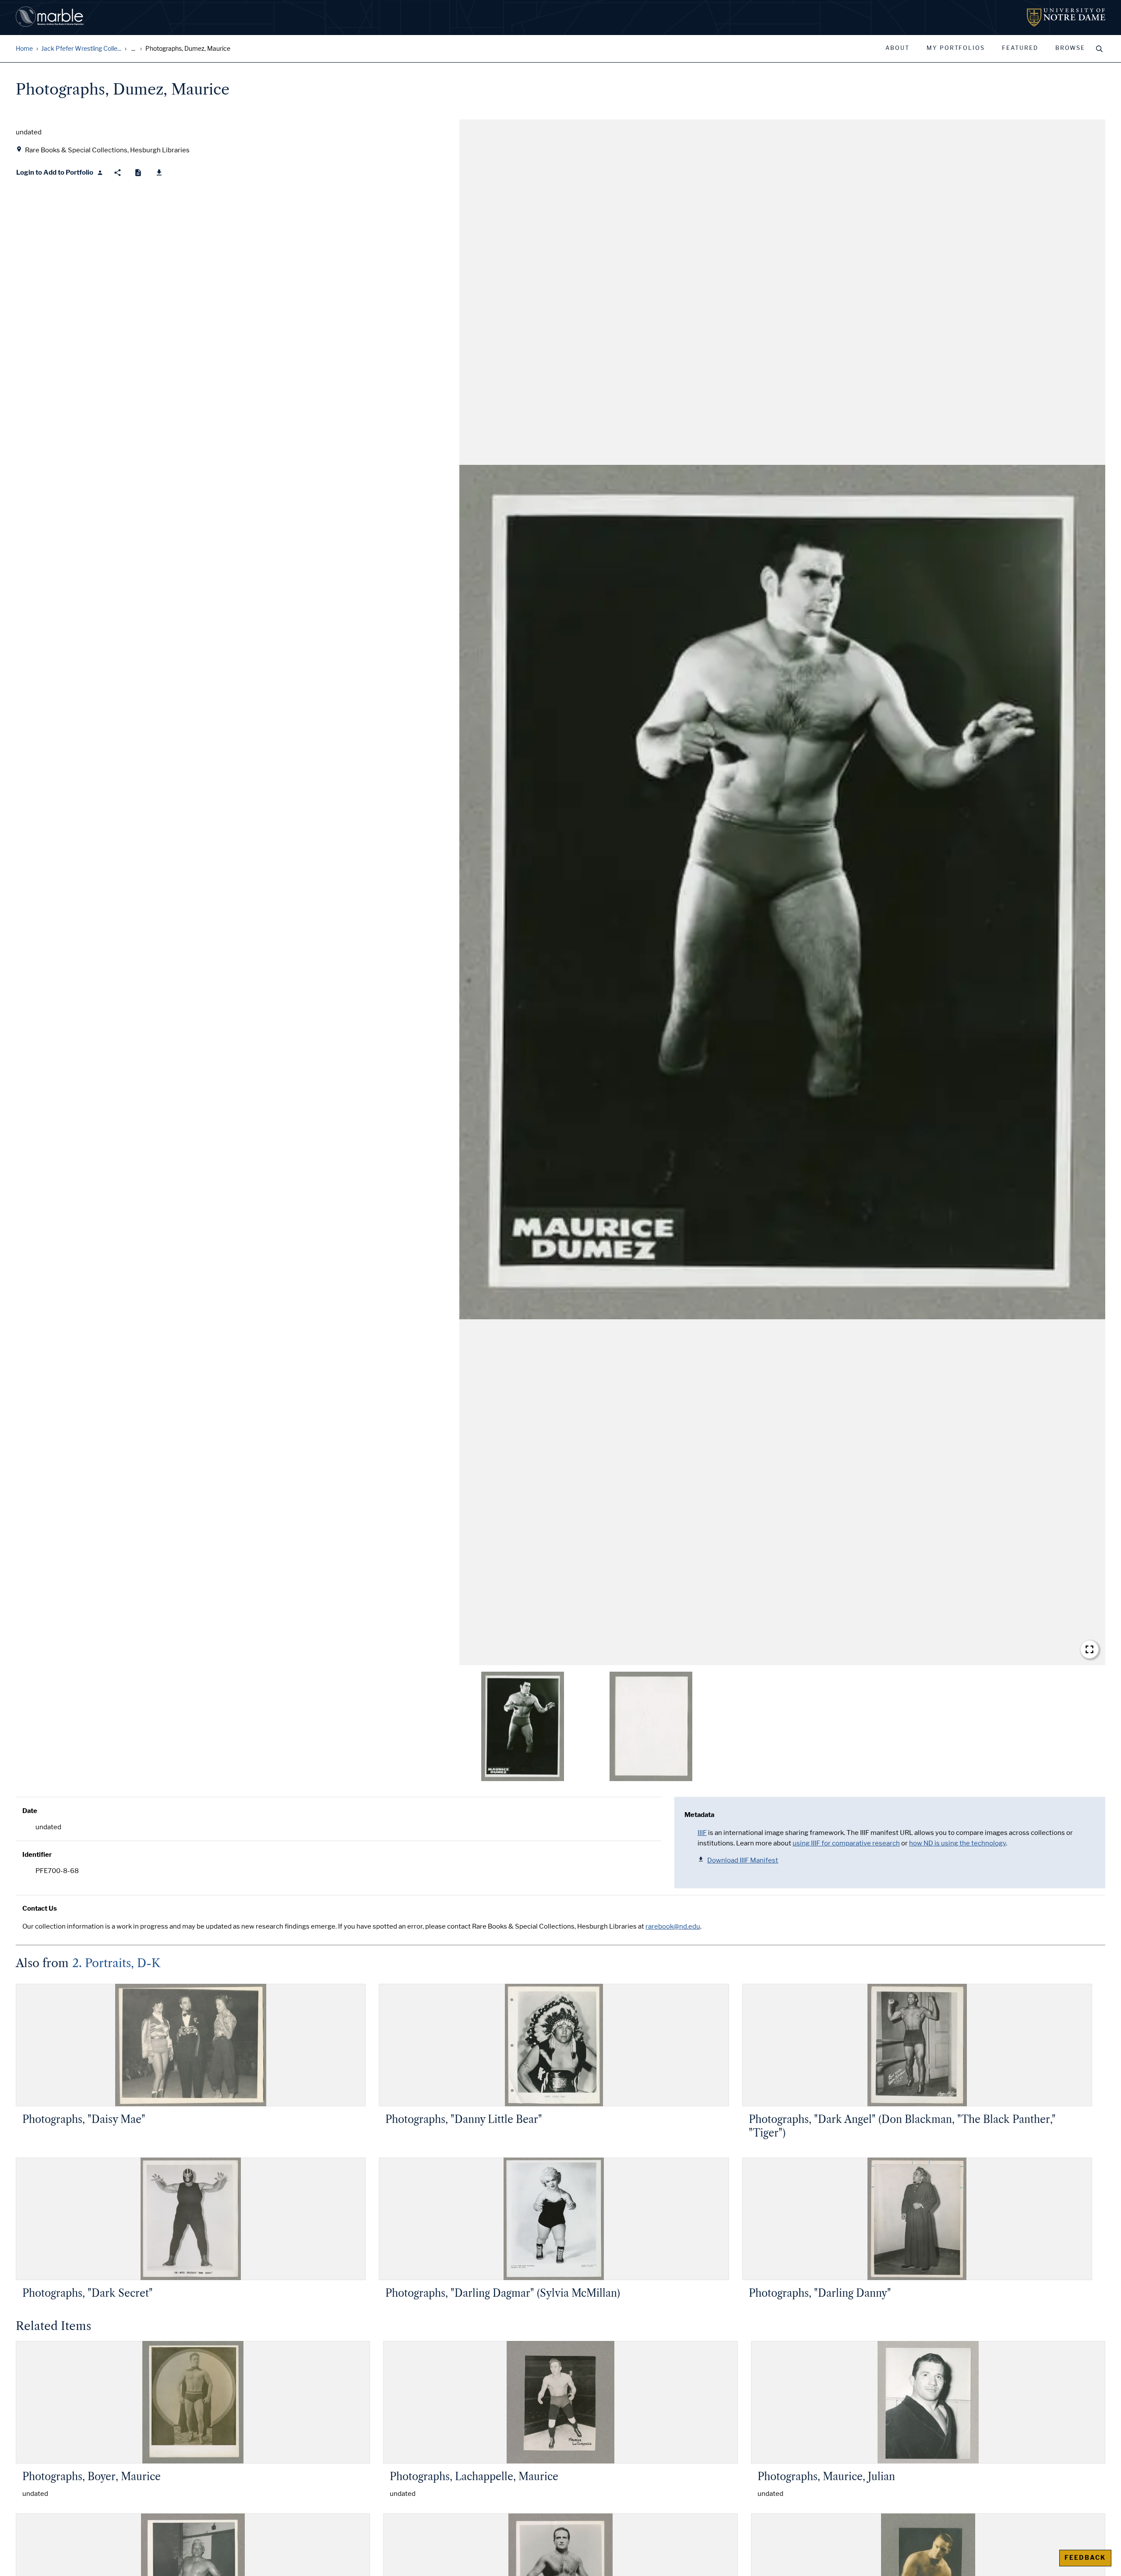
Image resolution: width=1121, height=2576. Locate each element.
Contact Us (40, 1908)
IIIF (702, 1833)
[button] (782, 892)
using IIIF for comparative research (846, 1843)
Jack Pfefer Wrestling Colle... (81, 49)
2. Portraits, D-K (116, 1963)
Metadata (699, 1815)
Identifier (37, 1855)
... (133, 49)
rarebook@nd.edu (673, 1926)
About (897, 48)
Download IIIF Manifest (743, 1860)
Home (24, 49)
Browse (1070, 48)
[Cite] (138, 173)
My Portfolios (956, 48)
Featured (1020, 48)
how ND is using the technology (957, 1843)
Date (30, 1811)
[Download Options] (159, 173)
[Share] (118, 173)
